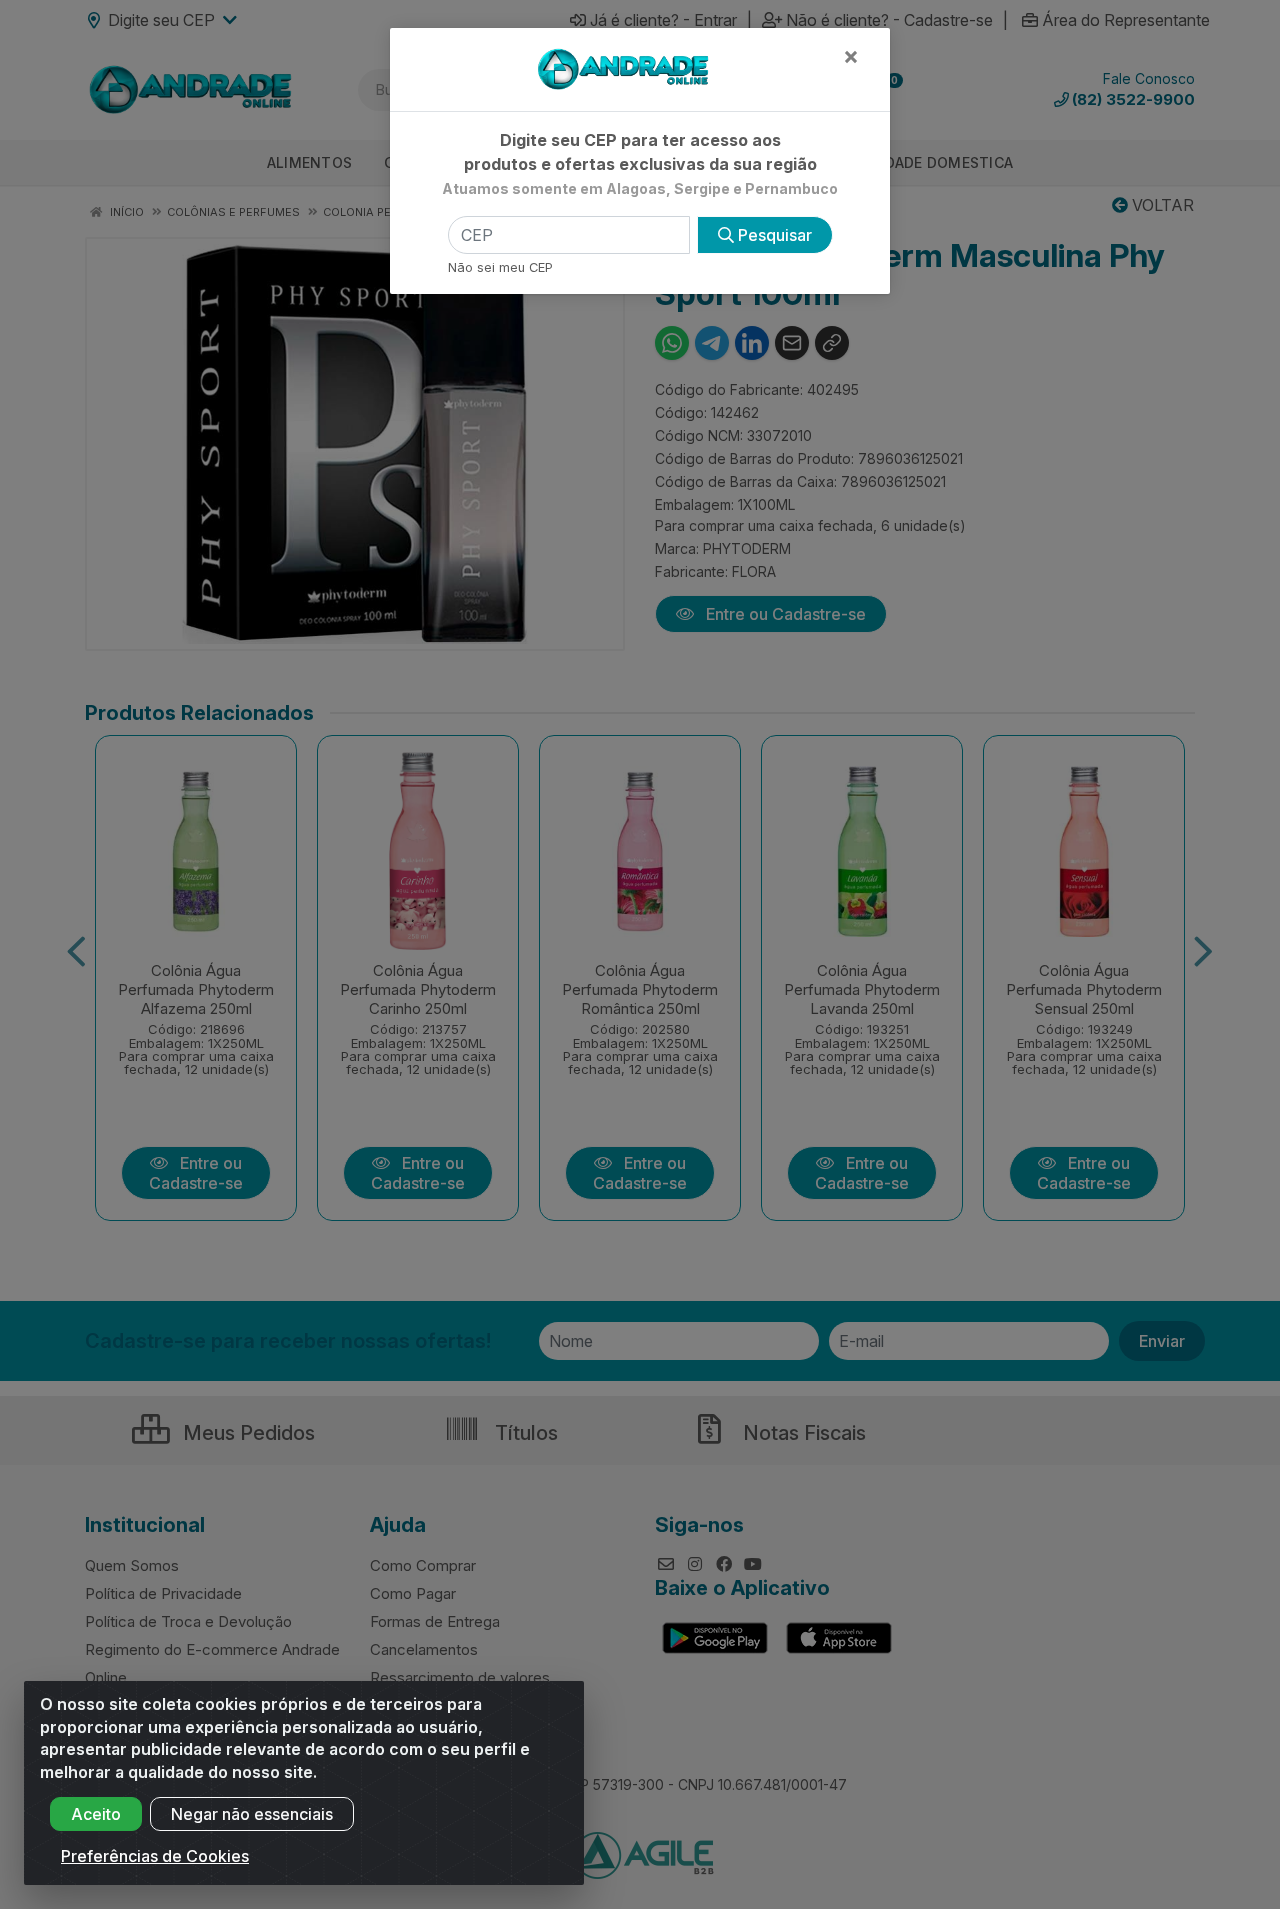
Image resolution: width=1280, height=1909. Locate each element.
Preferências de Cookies (155, 1856)
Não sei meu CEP (500, 267)
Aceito (96, 1814)
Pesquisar (773, 235)
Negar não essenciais (252, 1814)
